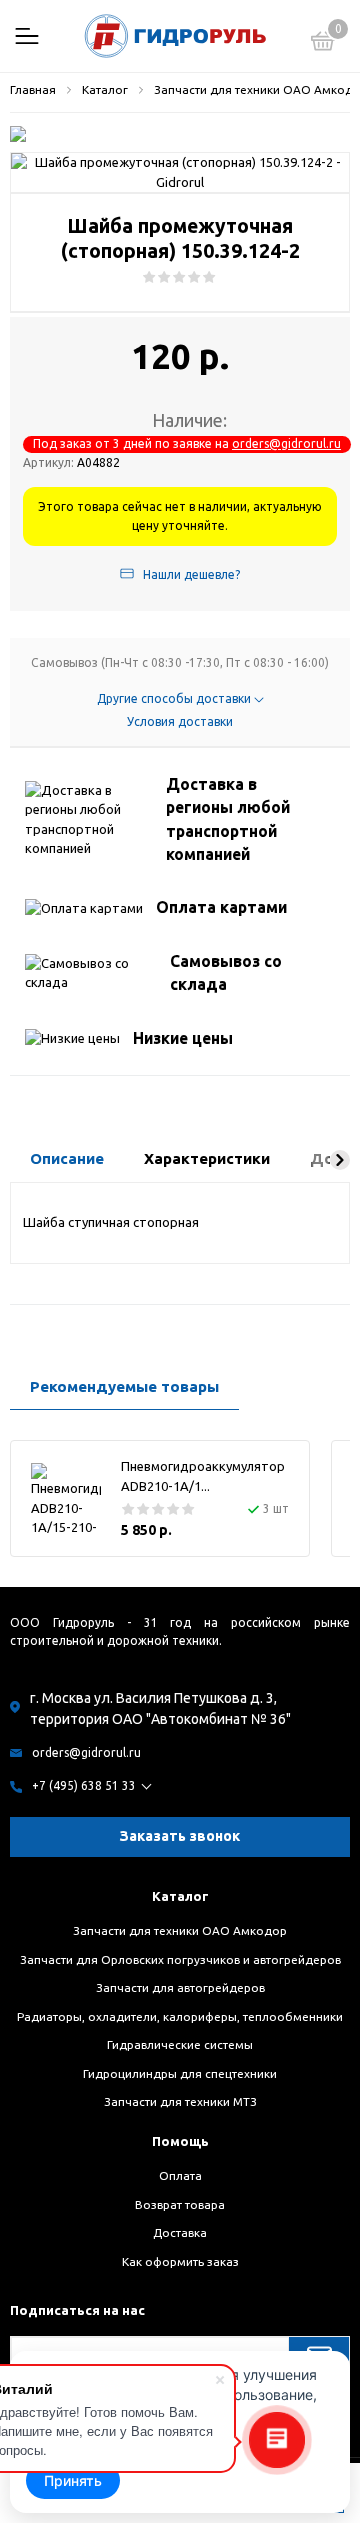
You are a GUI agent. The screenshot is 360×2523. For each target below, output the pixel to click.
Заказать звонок (180, 1836)
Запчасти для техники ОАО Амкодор (180, 1930)
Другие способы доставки (175, 698)
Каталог (180, 1896)
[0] (323, 44)
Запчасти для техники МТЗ (180, 2101)
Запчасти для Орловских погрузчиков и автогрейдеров (180, 1959)
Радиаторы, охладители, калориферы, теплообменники (180, 2016)
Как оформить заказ (180, 2261)
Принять (73, 2480)
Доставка (180, 2232)
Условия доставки (180, 721)
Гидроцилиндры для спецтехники (180, 2073)
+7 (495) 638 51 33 (84, 1785)
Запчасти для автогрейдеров (180, 1987)
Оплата (180, 2175)
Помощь (180, 2141)
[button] (340, 1160)
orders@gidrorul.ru (286, 443)
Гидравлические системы (180, 2044)
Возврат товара (180, 2204)
